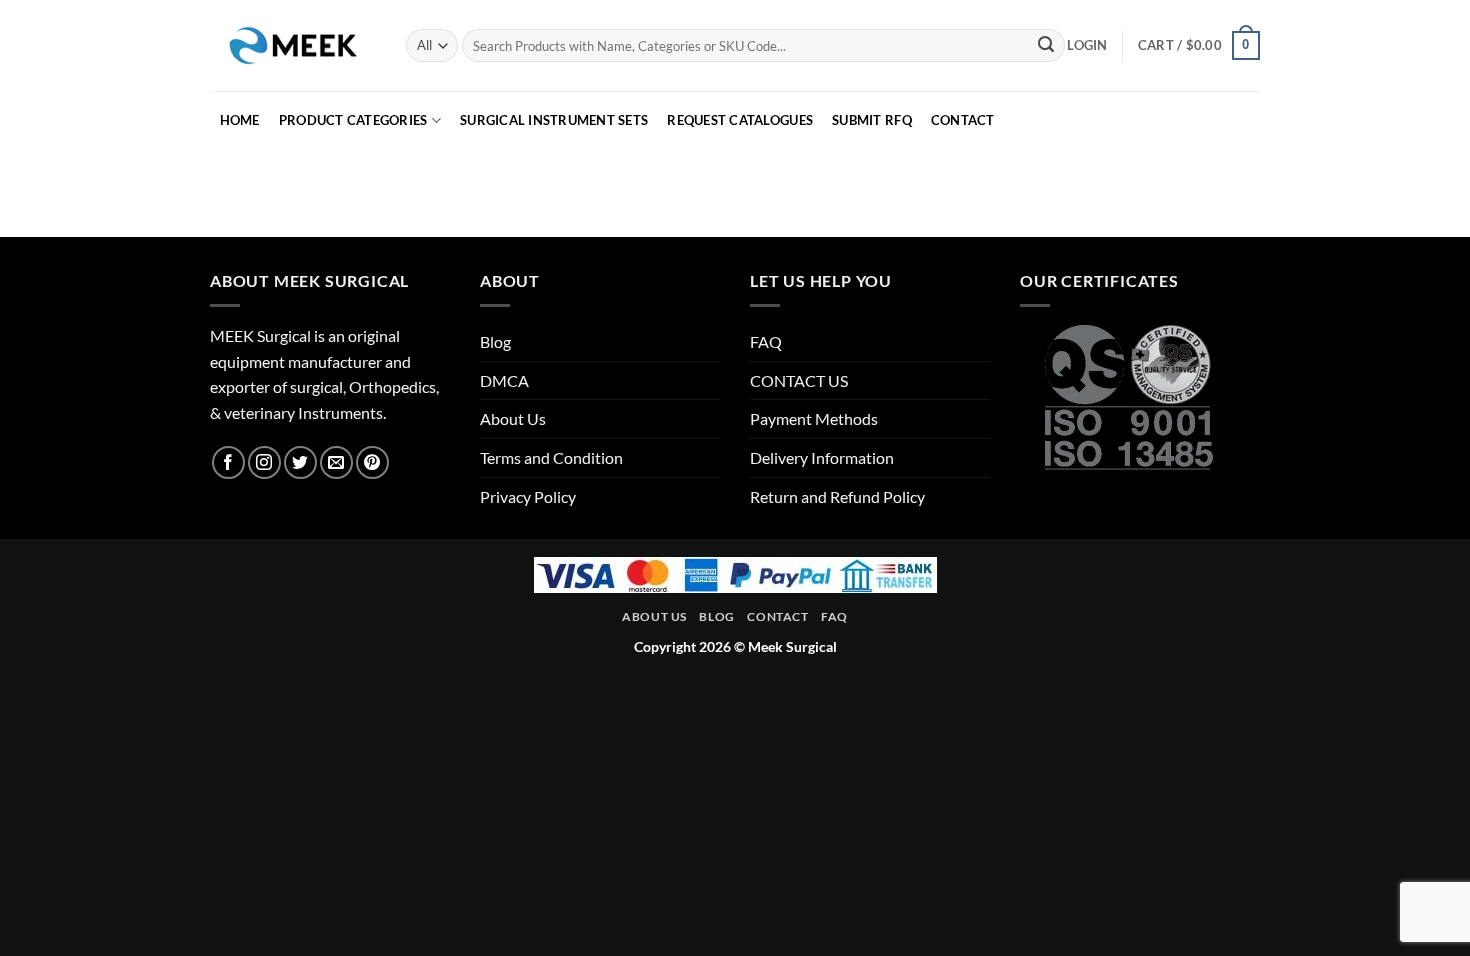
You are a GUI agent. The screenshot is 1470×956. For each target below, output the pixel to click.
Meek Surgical (792, 646)
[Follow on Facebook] (228, 462)
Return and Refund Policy (837, 496)
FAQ (766, 341)
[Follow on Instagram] (264, 462)
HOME (240, 120)
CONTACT (963, 120)
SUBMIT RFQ (872, 120)
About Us (513, 418)
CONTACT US (799, 380)
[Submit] (1046, 46)
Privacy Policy (528, 496)
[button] (1087, 45)
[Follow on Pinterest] (372, 462)
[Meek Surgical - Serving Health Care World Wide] (293, 45)
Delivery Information (822, 457)
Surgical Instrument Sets (554, 120)
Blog (495, 341)
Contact (777, 616)
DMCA (504, 380)
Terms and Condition (551, 457)
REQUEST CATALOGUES (740, 120)
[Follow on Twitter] (300, 462)
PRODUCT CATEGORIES (353, 120)
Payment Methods (814, 418)
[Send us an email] (336, 462)
